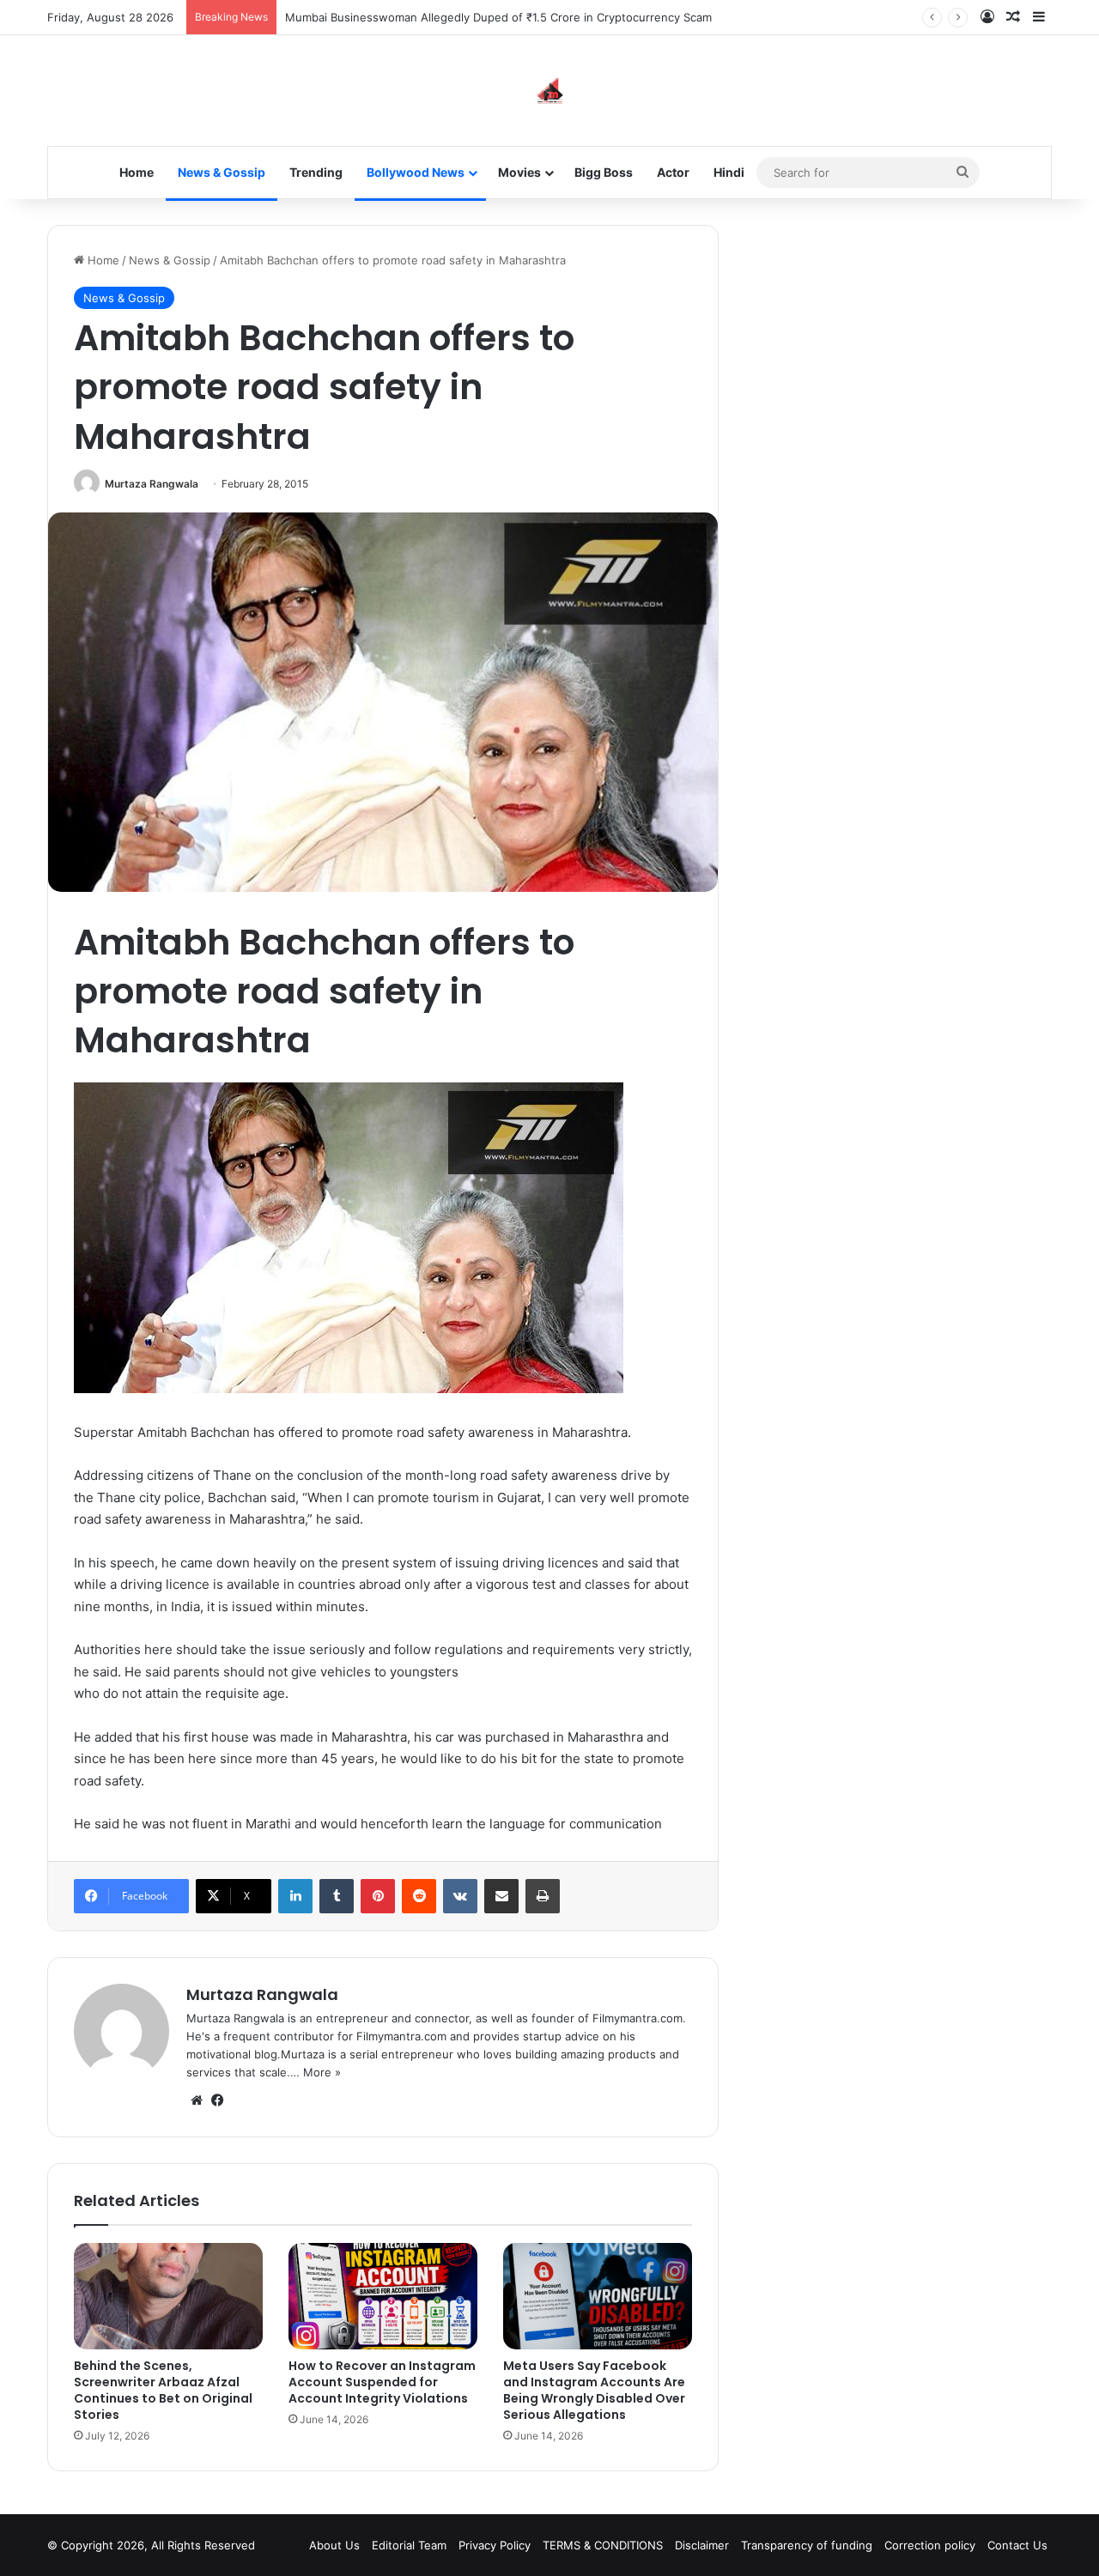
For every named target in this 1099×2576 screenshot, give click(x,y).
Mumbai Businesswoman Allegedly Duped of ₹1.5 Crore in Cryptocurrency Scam (498, 17)
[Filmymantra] (550, 91)
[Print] (543, 1896)
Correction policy (930, 2545)
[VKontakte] (460, 1896)
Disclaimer (702, 2545)
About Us (334, 2545)
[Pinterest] (378, 1896)
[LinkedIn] (295, 1896)
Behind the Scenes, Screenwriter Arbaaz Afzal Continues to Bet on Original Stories (163, 2390)
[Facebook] (217, 2100)
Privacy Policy (495, 2545)
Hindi (729, 172)
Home (137, 172)
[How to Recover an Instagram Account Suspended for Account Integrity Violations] (383, 2296)
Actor (673, 172)
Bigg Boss (604, 172)
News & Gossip (222, 172)
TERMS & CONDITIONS (603, 2545)
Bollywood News (416, 172)
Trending (316, 172)
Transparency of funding (807, 2545)
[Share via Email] (501, 1896)
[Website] (197, 2100)
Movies (519, 172)
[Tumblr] (337, 1896)
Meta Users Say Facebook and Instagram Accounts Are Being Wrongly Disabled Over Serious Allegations (594, 2390)
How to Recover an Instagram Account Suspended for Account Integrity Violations (382, 2382)
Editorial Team (409, 2545)
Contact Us (1017, 2545)
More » (322, 2072)
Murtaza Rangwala (152, 484)
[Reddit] (419, 1896)
